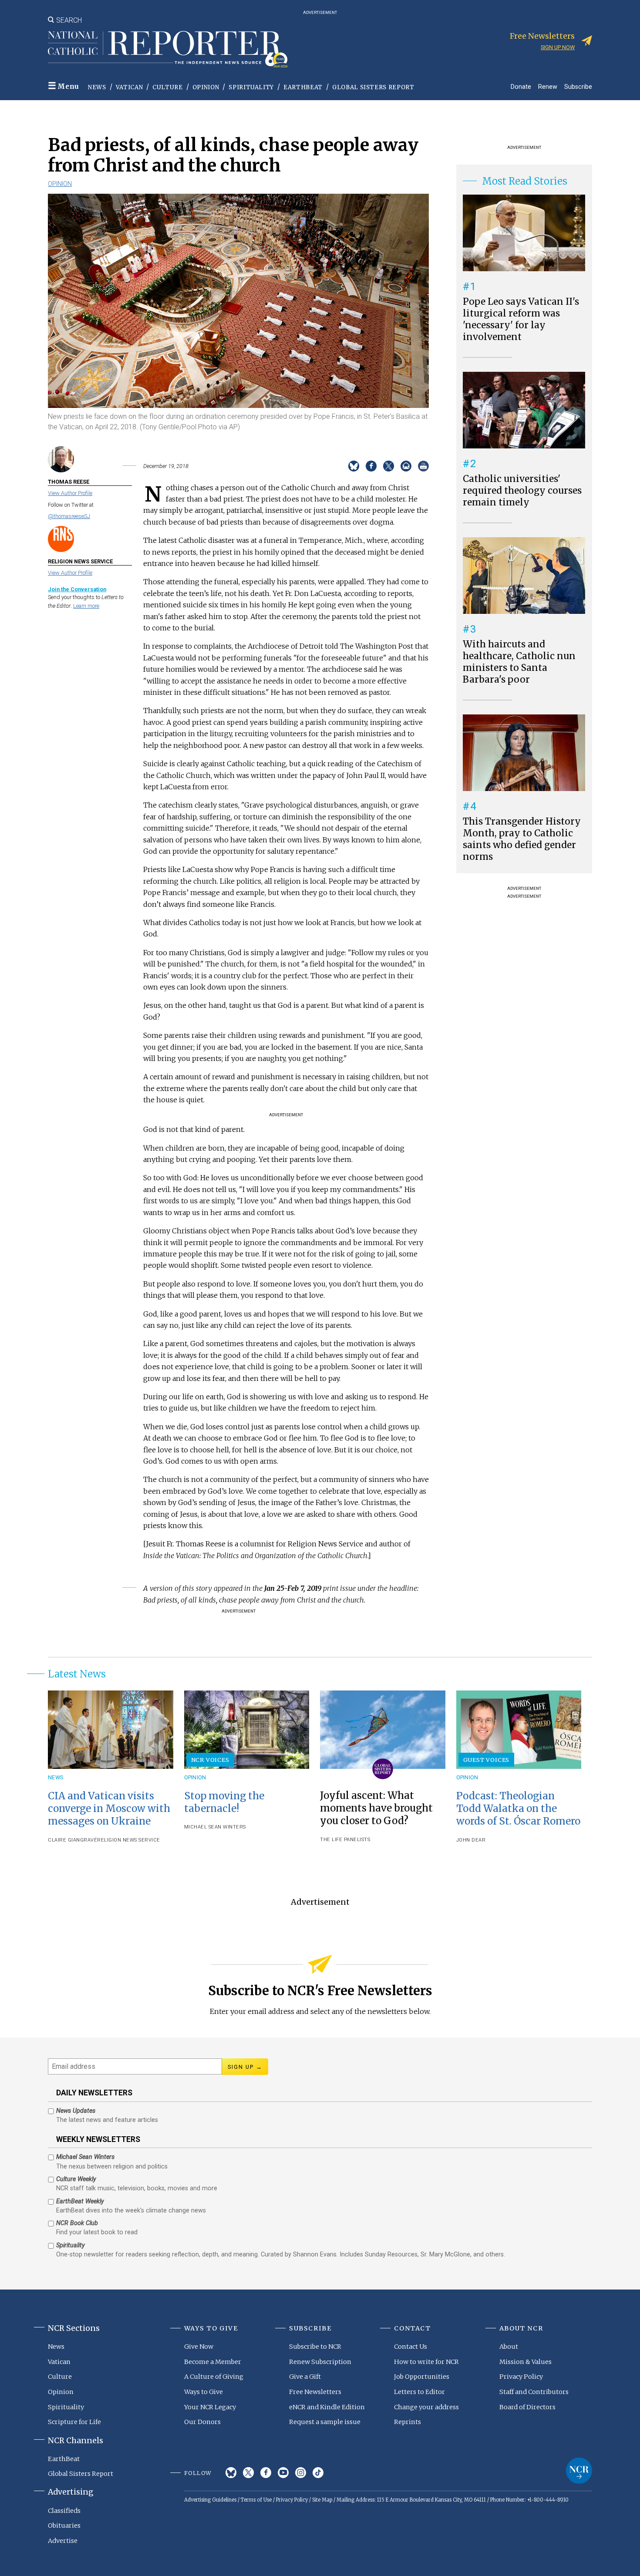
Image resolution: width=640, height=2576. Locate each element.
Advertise (63, 2541)
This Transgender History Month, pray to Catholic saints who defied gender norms (522, 839)
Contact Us (411, 2347)
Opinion (206, 87)
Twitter (248, 2473)
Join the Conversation (77, 589)
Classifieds (64, 2511)
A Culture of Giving (214, 2377)
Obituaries (64, 2525)
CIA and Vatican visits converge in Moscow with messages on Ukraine (109, 1808)
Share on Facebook (371, 466)
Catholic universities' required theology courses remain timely (522, 491)
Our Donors (202, 2422)
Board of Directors (527, 2407)
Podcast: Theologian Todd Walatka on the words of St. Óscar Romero (518, 1808)
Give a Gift (305, 2377)
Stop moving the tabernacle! (224, 1802)
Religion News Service (129, 1840)
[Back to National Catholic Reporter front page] (168, 49)
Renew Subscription (320, 2362)
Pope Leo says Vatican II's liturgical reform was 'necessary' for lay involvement (521, 319)
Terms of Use (256, 2500)
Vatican (130, 87)
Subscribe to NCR (315, 2347)
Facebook (266, 2473)
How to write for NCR (426, 2362)
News (97, 87)
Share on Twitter (389, 466)
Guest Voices (487, 1760)
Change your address (426, 2407)
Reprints (408, 2422)
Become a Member (213, 2362)
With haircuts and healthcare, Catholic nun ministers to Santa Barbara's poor (519, 662)
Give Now (199, 2347)
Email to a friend (406, 466)
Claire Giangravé (72, 1840)
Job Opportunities (422, 2377)
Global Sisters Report (373, 87)
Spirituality (251, 87)
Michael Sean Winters (215, 1827)
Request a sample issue (325, 2422)
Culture (168, 87)
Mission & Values (525, 2362)
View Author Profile (70, 493)
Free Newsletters (315, 2392)
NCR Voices (210, 1760)
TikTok (318, 2473)
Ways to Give (204, 2392)
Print (423, 466)
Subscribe (578, 86)
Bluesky (231, 2473)
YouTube (283, 2473)
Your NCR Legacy (210, 2407)
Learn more (86, 606)
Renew (548, 86)
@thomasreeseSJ (69, 516)
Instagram (301, 2473)
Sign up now (558, 47)
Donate (521, 86)
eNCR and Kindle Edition (327, 2407)
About (509, 2347)
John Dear (471, 1840)
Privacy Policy (521, 2377)
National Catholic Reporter (579, 2471)
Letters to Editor (419, 2392)
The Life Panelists (345, 1840)
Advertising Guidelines (210, 2500)
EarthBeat (303, 87)
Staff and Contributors (534, 2392)
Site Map (322, 2500)
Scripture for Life (74, 2422)
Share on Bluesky (354, 466)
